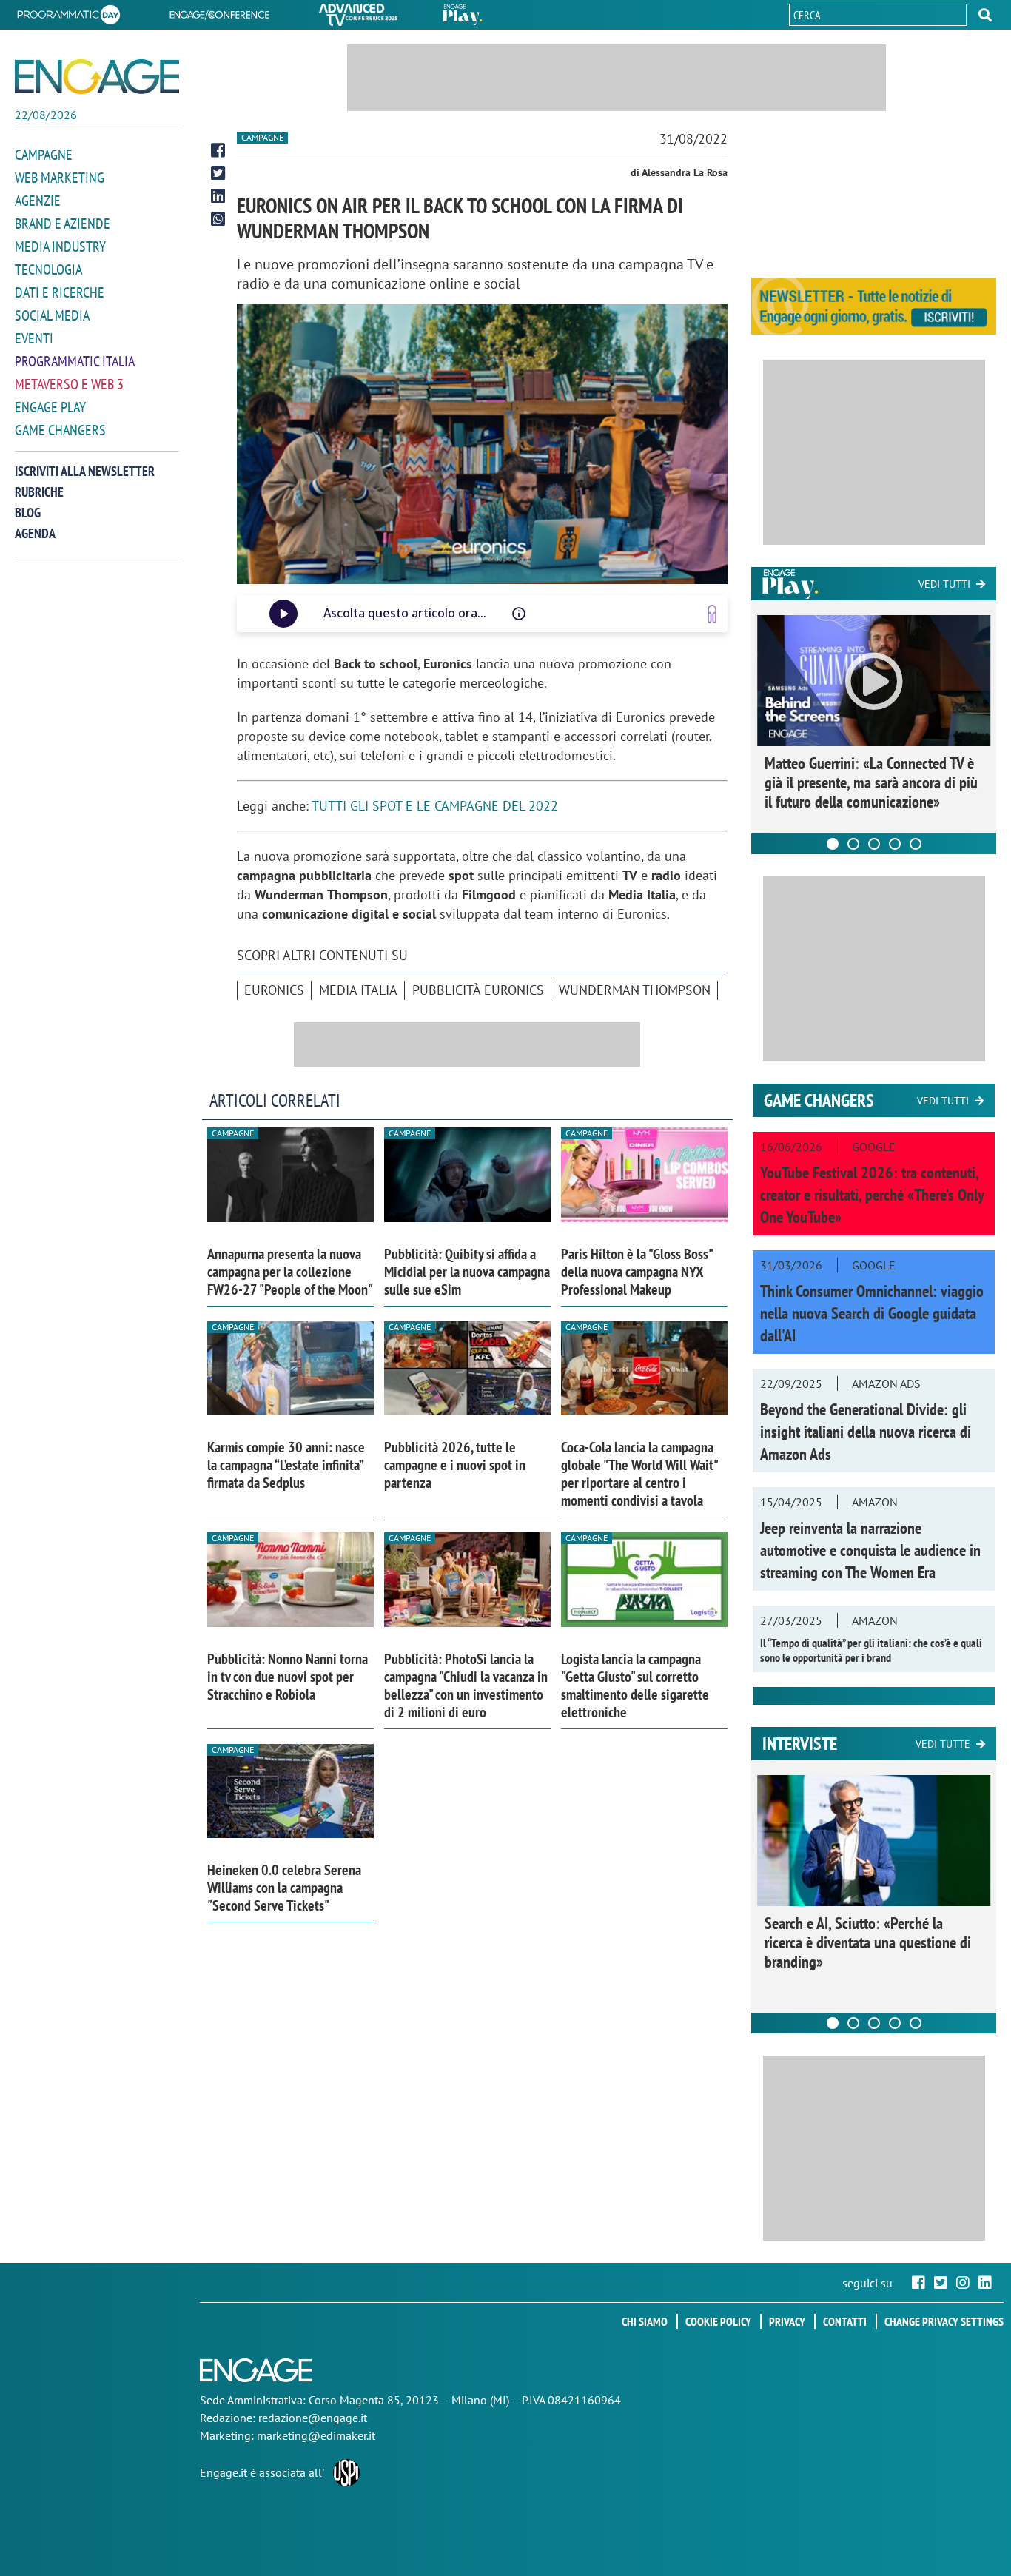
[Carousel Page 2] (853, 844)
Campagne (44, 155)
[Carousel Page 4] (895, 844)
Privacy (787, 2321)
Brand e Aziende (63, 224)
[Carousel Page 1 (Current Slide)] (833, 844)
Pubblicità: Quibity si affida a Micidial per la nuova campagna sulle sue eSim (467, 1272)
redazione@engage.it (313, 2418)
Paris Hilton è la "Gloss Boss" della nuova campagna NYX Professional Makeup (637, 1272)
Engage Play (50, 407)
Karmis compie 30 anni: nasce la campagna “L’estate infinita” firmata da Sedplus (286, 1465)
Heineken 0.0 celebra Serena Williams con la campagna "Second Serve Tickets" (284, 1888)
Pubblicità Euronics (478, 990)
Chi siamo (645, 2321)
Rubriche (39, 492)
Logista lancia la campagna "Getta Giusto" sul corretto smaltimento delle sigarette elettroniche (635, 1686)
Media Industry (60, 246)
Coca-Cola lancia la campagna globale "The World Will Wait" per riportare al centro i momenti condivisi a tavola (639, 1474)
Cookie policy (718, 2321)
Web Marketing (60, 178)
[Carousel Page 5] (916, 844)
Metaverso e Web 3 (69, 384)
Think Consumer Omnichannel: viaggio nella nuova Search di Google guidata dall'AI (872, 1313)
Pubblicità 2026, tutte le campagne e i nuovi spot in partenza (455, 1465)
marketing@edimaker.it (316, 2435)
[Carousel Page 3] (874, 844)
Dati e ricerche (60, 292)
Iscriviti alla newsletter (85, 471)
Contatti (845, 2321)
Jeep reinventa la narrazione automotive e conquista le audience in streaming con (870, 1550)
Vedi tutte (943, 1744)
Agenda (35, 533)
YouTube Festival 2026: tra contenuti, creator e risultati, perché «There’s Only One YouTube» (872, 1195)
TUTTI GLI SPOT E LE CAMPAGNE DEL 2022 (435, 806)
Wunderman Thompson (635, 990)
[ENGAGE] (97, 77)
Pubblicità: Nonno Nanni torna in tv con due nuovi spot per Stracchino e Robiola (288, 1677)
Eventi (34, 338)
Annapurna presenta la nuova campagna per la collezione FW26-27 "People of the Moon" (290, 1272)
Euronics (274, 990)
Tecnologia (48, 269)
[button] (985, 15)
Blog (28, 513)
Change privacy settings (944, 2321)
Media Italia (358, 990)
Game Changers (60, 430)
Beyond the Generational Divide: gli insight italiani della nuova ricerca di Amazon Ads (866, 1432)
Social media (52, 315)
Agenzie (38, 201)
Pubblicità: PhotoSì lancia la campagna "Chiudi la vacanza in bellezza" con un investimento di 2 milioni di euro (466, 1686)
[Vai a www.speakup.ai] (712, 614)
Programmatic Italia (75, 361)
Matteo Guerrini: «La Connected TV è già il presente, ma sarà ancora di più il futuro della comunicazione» (871, 782)
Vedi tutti (944, 584)
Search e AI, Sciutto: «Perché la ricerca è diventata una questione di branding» (868, 1942)
